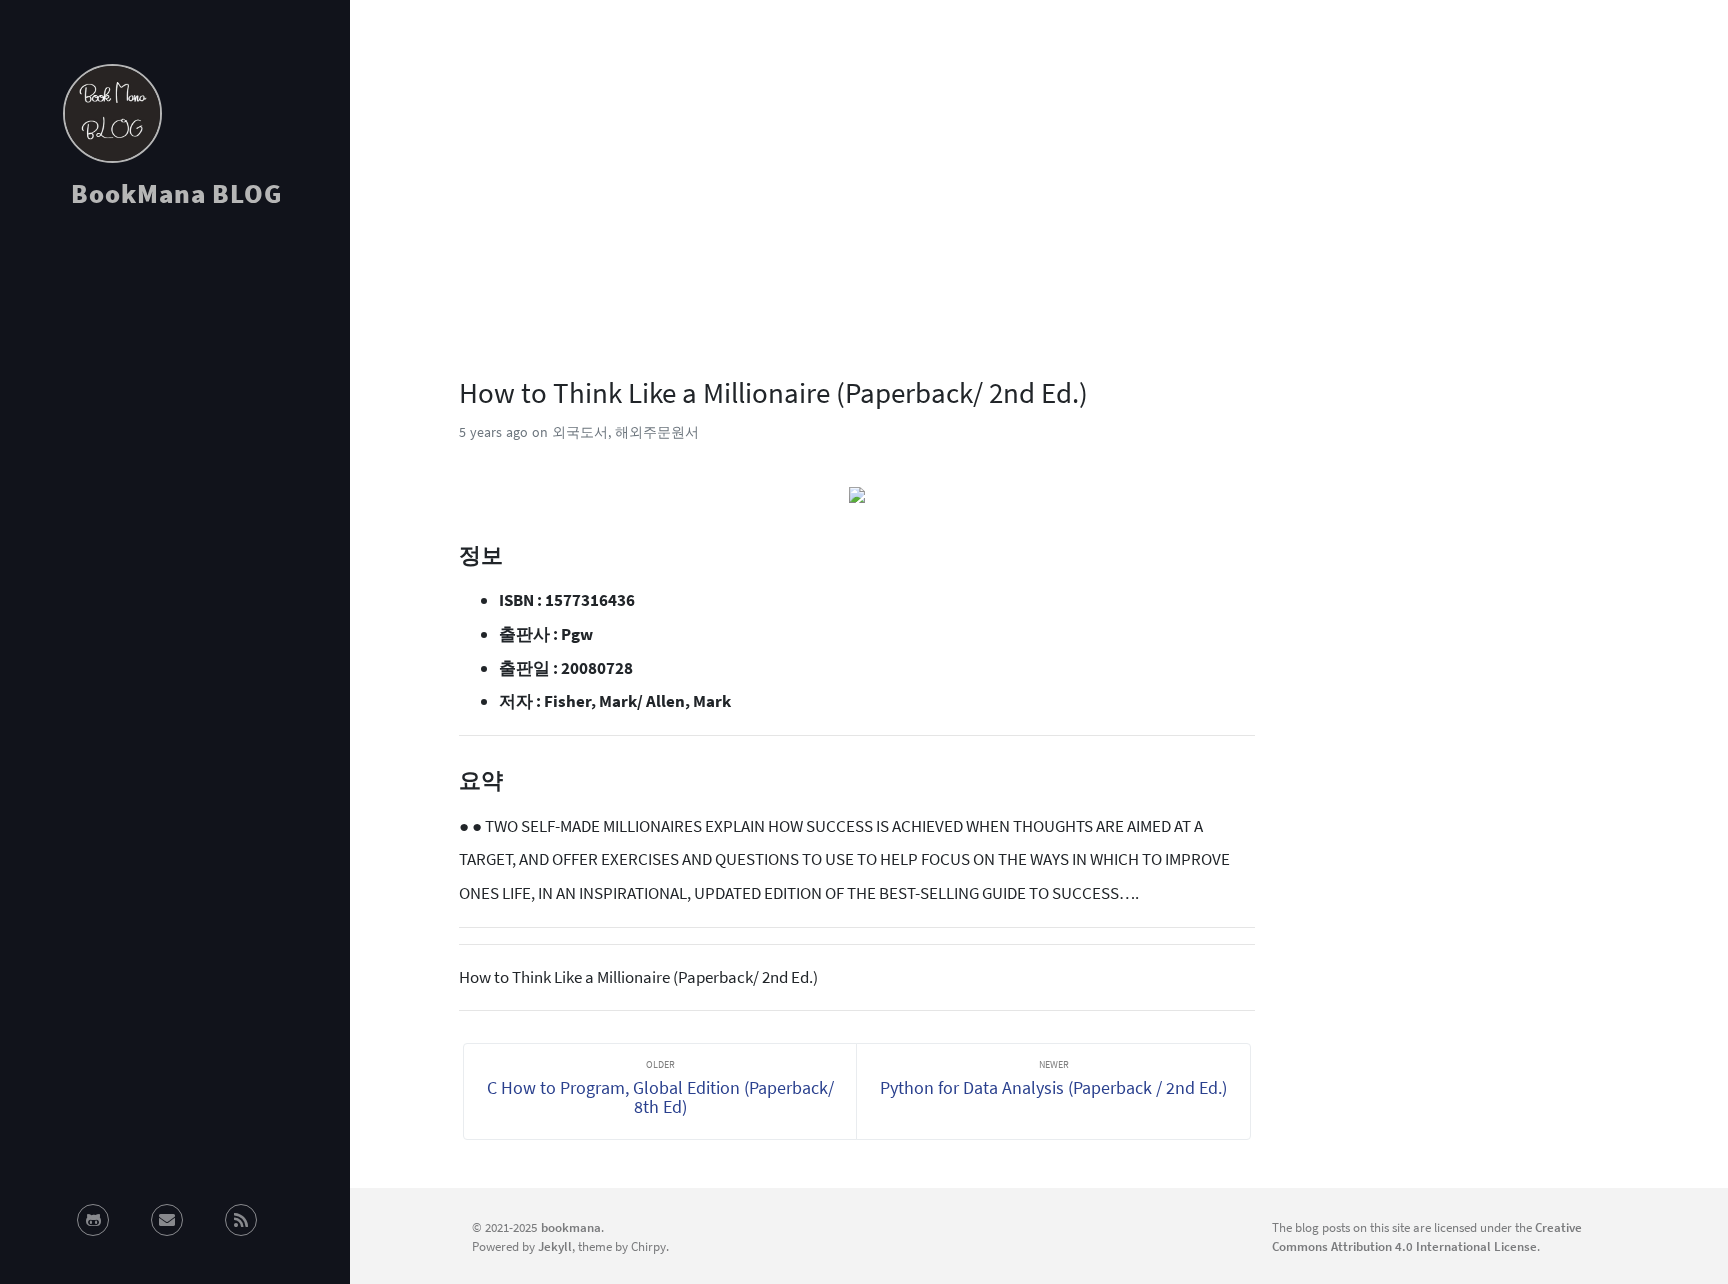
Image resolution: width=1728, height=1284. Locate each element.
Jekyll (555, 1246)
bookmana (571, 1227)
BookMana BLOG (176, 193)
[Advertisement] (175, 404)
